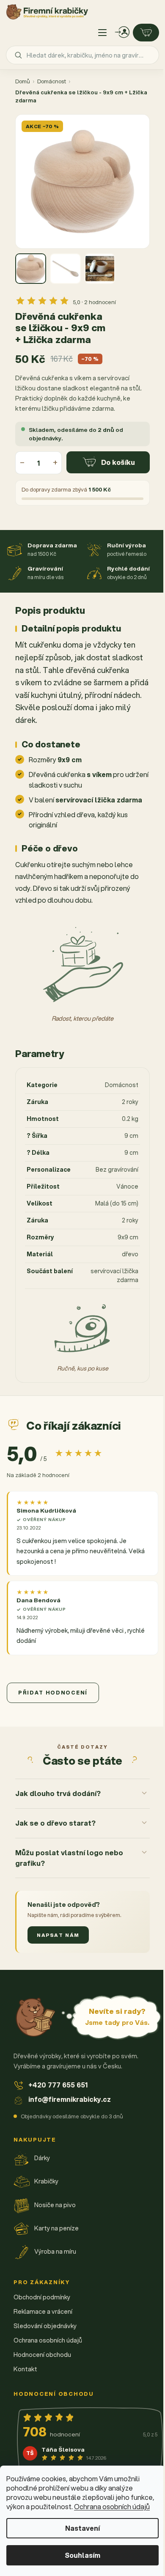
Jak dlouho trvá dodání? (58, 1786)
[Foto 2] (65, 269)
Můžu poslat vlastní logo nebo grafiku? (69, 1850)
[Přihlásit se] (122, 33)
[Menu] (102, 33)
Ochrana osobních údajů (112, 2506)
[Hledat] (18, 55)
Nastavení (82, 2528)
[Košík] (146, 33)
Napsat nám (58, 1927)
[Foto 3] (100, 269)
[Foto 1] (31, 269)
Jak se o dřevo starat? (55, 1815)
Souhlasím (82, 2555)
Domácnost (52, 81)
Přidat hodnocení (53, 1693)
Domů (23, 81)
